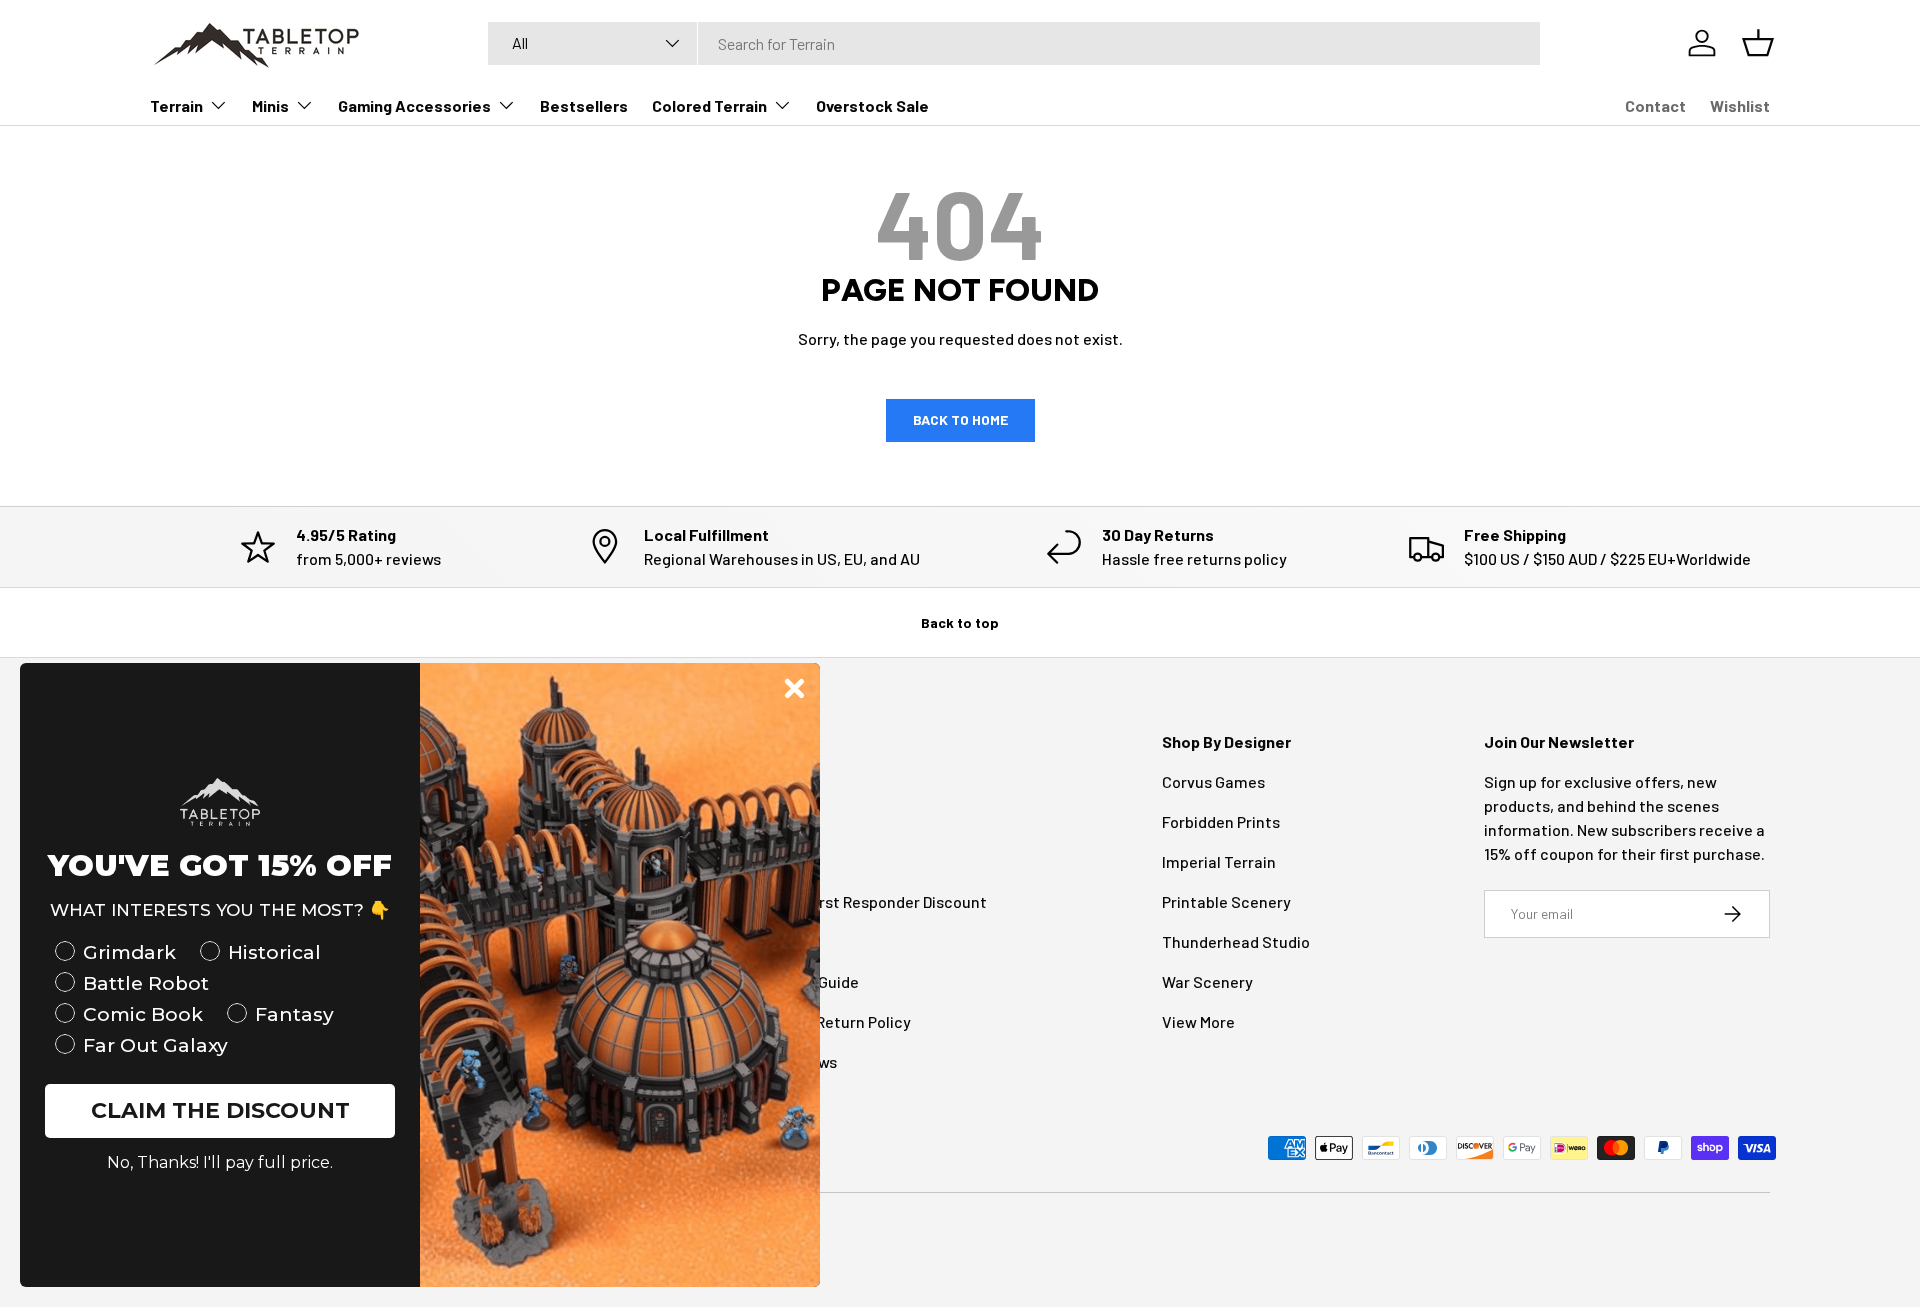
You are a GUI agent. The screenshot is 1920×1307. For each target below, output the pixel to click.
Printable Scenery (1226, 901)
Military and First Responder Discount (853, 901)
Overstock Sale (872, 105)
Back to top (960, 622)
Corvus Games (1213, 781)
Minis (270, 105)
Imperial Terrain (1219, 861)
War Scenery (1207, 981)
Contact (1655, 105)
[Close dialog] (794, 688)
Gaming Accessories (414, 105)
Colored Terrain (709, 105)
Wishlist (1740, 105)
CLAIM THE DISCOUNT (220, 1110)
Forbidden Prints (1221, 821)
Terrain (176, 105)
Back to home (960, 419)
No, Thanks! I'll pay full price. (220, 1162)
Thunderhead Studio (1236, 941)
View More (1198, 1021)
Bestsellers (584, 105)
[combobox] (1014, 43)
